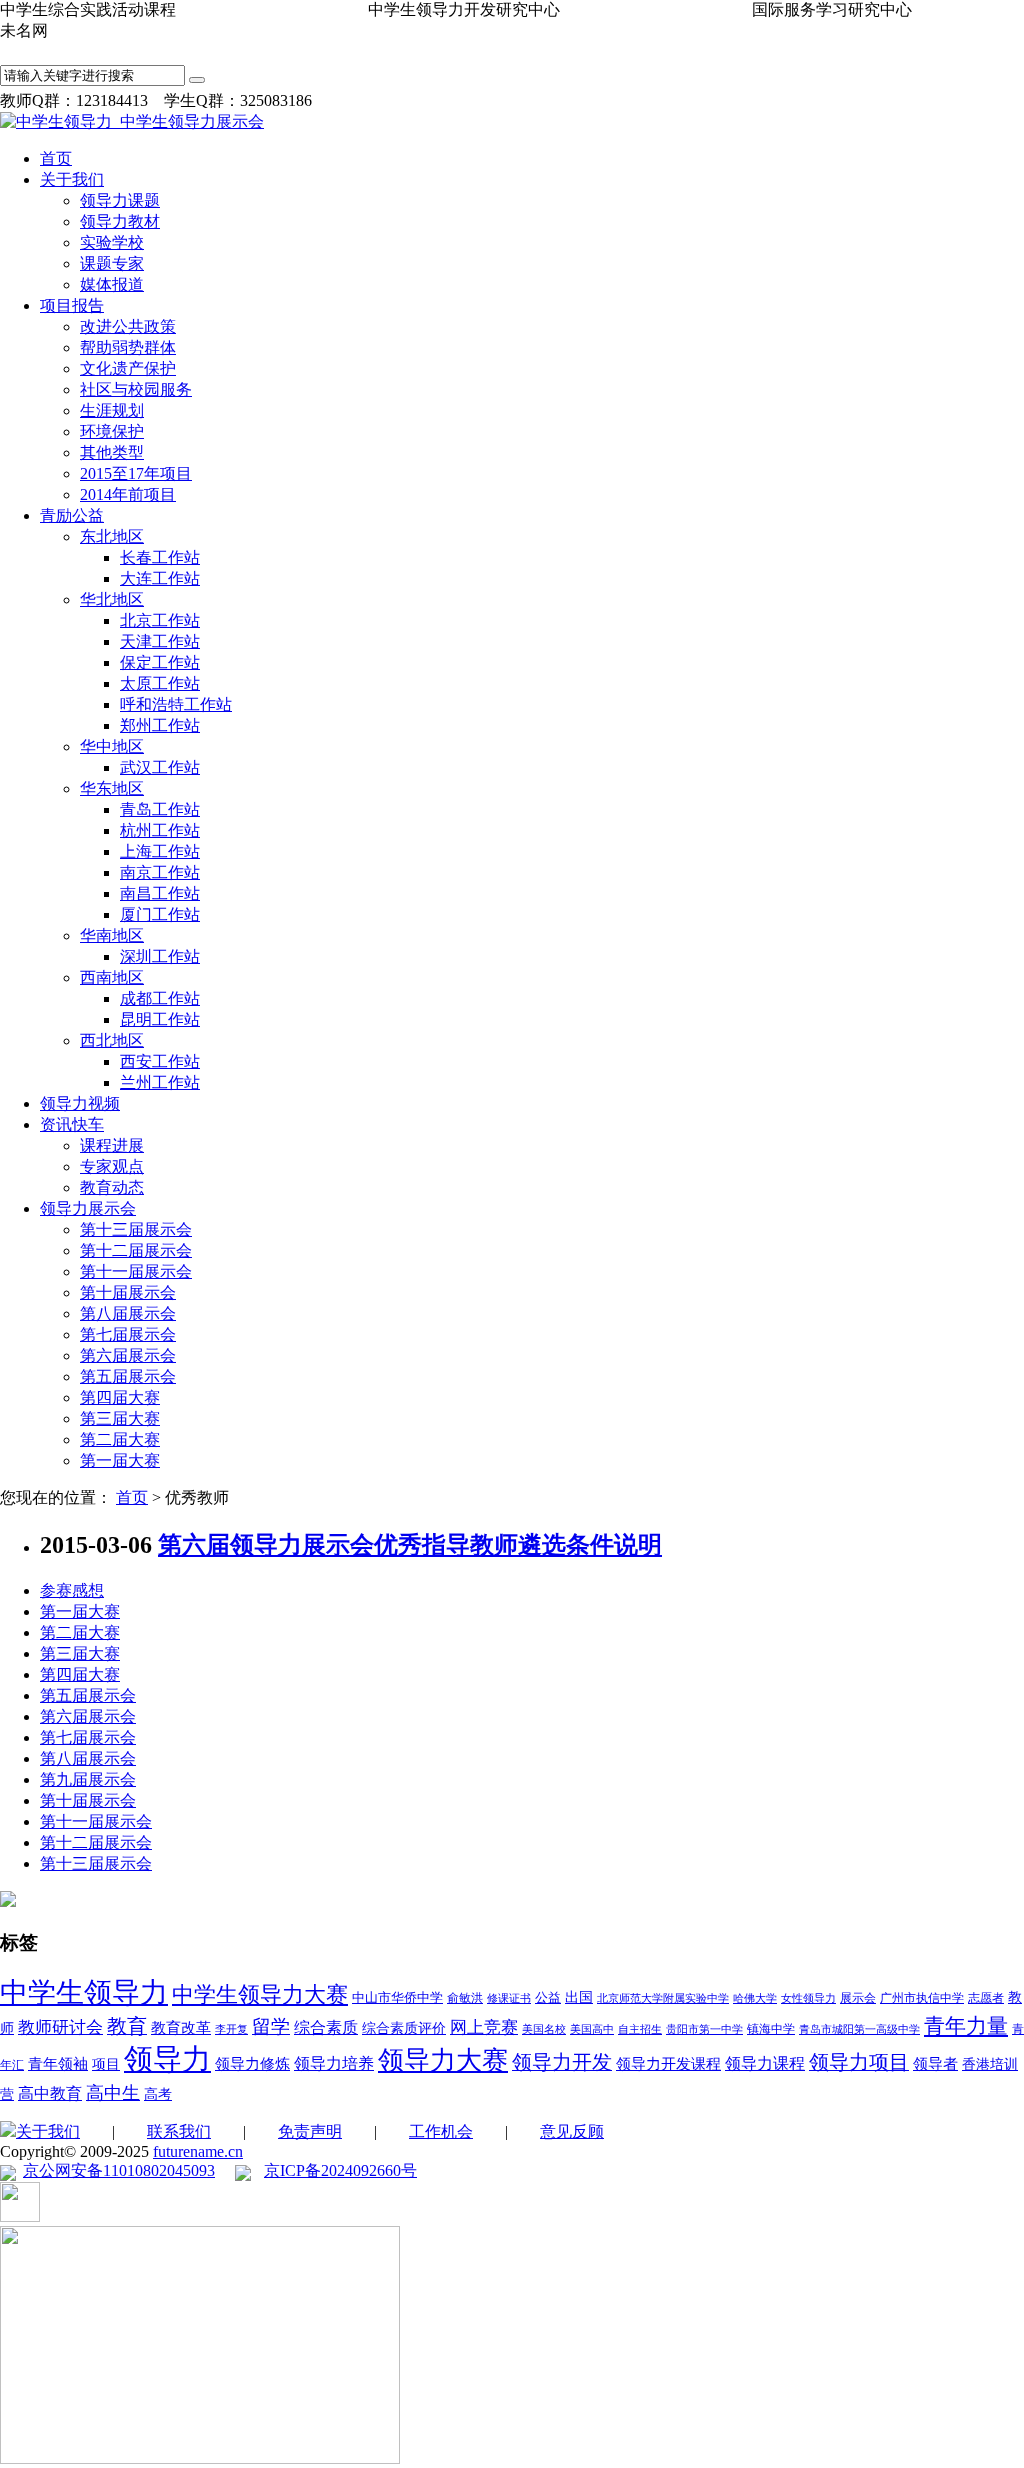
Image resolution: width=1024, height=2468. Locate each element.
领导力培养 (334, 2063)
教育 (127, 2026)
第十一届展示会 (136, 1271)
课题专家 (112, 263)
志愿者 (986, 1998)
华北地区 (112, 599)
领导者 (935, 2064)
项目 (106, 2064)
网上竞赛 (484, 2027)
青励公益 (72, 515)
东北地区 (112, 536)
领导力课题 (120, 200)
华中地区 (112, 746)
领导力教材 (120, 221)
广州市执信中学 (922, 1998)
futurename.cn (198, 2151)
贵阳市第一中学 (704, 2029)
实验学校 (112, 242)
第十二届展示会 (136, 1250)
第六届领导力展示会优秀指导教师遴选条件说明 (410, 1545)
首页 (56, 158)
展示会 (858, 1998)
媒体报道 (112, 284)
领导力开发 (562, 2062)
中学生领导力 (84, 1992)
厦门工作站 (160, 914)
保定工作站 (160, 662)
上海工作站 (160, 851)
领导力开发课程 (668, 2063)
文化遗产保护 (128, 368)
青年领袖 (58, 2064)
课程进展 (112, 1145)
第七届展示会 (128, 1334)
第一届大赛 (120, 1460)
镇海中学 (771, 2029)
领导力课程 (765, 2063)
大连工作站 (160, 578)
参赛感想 (72, 1590)
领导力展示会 (88, 1208)
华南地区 (112, 935)
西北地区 (112, 1040)
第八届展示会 (128, 1313)
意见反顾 (572, 2131)
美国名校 (544, 2029)
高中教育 (50, 2093)
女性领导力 (808, 1998)
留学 (271, 2026)
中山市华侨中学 (397, 1997)
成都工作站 (160, 998)
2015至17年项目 (136, 473)
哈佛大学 (755, 1998)
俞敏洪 (465, 1998)
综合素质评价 (404, 2028)
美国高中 (592, 2029)
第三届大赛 (120, 1418)
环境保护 (112, 431)
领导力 (167, 2059)
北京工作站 (160, 620)
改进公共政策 (128, 326)
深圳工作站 (160, 956)
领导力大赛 (443, 2060)
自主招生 (640, 2029)
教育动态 (112, 1187)
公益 (548, 1997)
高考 (158, 2094)
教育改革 (181, 2028)
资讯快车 (72, 1124)
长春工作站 (160, 557)
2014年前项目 (128, 494)
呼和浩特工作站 (176, 704)
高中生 (113, 2093)
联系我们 (179, 2131)
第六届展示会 (128, 1355)
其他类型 (112, 452)
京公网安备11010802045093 (119, 2170)
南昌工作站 (160, 893)
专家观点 (112, 1166)
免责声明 (310, 2131)
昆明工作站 (160, 1019)
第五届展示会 (128, 1376)
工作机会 (441, 2131)
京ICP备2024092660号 (340, 2170)
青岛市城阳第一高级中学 (859, 2029)
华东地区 (112, 788)
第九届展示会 (88, 1779)
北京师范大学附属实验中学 (663, 1998)
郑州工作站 (160, 725)
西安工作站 (160, 1061)
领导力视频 (80, 1103)
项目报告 (72, 305)
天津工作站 (160, 641)
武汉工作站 (160, 767)
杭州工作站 (160, 830)
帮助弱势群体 (128, 347)
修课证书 (509, 1998)
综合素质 (326, 2027)
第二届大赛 (120, 1439)
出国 (579, 1997)
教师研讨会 (60, 2027)
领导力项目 (859, 2062)
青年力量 (966, 2026)
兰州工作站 (160, 1082)
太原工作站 (160, 683)
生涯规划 (112, 410)
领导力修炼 (252, 2063)
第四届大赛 (120, 1397)
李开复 (231, 2029)
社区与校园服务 (136, 389)
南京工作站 (160, 872)
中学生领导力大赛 (260, 1994)
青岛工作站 (160, 809)
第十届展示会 (128, 1292)
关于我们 (72, 179)
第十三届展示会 (136, 1229)
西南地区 (112, 977)
